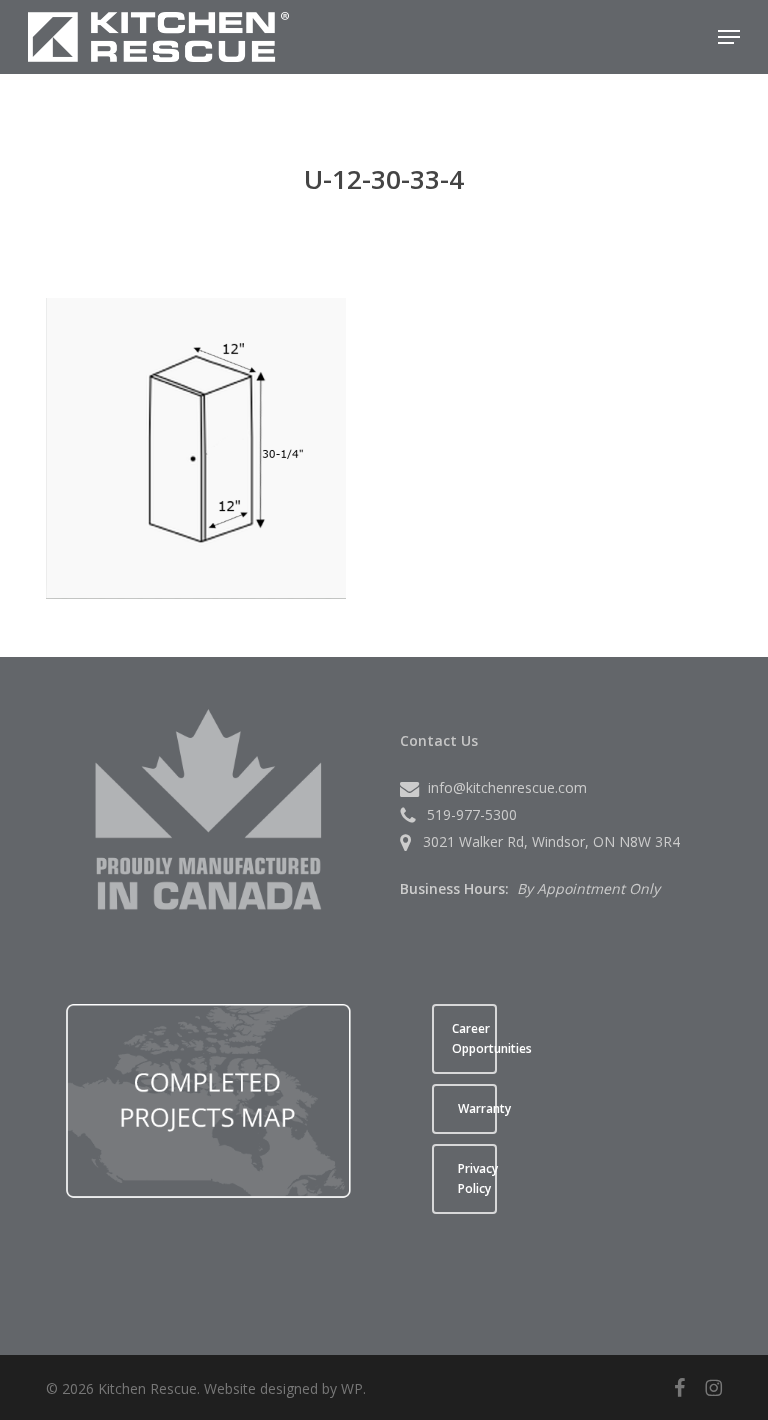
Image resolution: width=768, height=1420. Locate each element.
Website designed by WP (283, 1388)
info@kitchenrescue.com (507, 787)
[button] (729, 37)
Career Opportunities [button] (474, 1038)
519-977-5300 (472, 814)
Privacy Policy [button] (477, 1178)
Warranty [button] (477, 1108)
